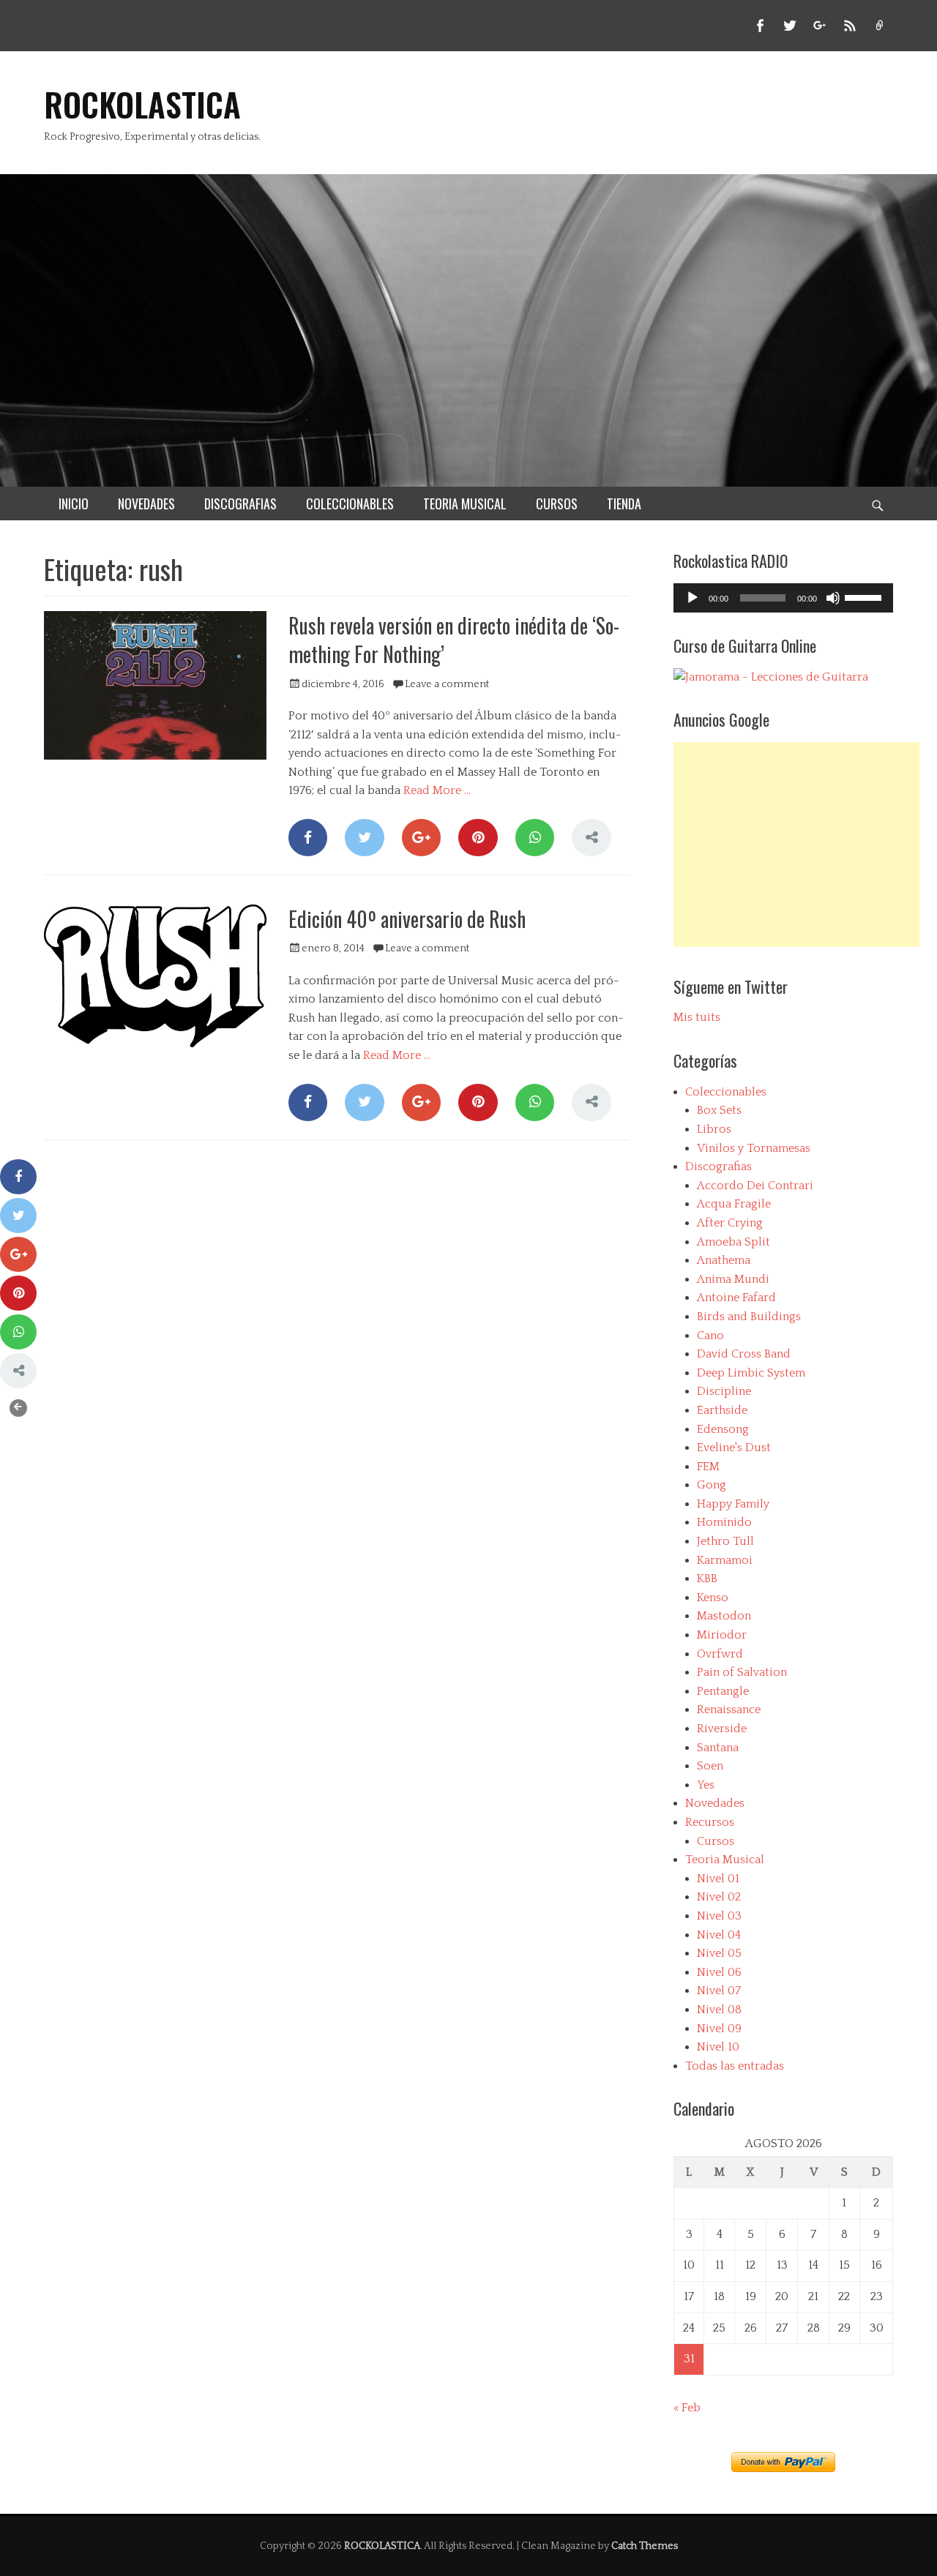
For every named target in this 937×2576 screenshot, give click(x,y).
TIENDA (624, 503)
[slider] (865, 596)
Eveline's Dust (734, 1448)
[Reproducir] (693, 598)
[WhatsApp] (535, 838)
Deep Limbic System (751, 1373)
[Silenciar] (833, 598)
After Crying (730, 1223)
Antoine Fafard (736, 1298)
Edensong (723, 1429)
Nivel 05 (719, 1953)
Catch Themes (645, 2546)
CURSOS (557, 503)
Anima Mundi (733, 1279)
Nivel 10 (718, 2047)
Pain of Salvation (742, 1672)
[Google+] (421, 838)
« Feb (687, 2408)
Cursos (716, 1841)
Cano (710, 1336)
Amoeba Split (733, 1242)
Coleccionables (726, 1092)
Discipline (724, 1391)
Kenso (713, 1598)
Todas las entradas (735, 2066)
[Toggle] (18, 1408)
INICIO (74, 503)
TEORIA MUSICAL (465, 503)
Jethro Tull (725, 1541)
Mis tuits (697, 1017)
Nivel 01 (718, 1879)
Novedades (715, 1803)
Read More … (437, 790)
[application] (783, 598)
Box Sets (719, 1110)
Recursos (710, 1822)
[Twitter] (364, 838)
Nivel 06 (719, 1972)
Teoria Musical (725, 1860)
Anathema (724, 1260)
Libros (714, 1129)
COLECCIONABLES (350, 503)
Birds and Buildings (749, 1317)
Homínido (724, 1522)
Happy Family (733, 1504)
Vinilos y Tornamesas (754, 1148)
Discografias (718, 1167)
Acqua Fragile (734, 1204)
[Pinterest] (478, 838)
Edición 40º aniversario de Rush (407, 919)
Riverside (722, 1729)
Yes (706, 1785)
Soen (710, 1766)
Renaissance (729, 1710)
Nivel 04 (719, 1935)
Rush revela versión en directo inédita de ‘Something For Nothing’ (454, 640)
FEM (708, 1467)
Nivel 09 (719, 2029)
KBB (707, 1579)
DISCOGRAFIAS (240, 503)
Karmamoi (725, 1560)
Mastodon (724, 1616)
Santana (718, 1748)
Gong (712, 1485)
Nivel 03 (719, 1916)
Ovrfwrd (720, 1654)
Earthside (722, 1410)
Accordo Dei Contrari (755, 1186)
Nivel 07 (719, 1991)
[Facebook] (308, 838)
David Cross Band (744, 1354)
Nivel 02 (719, 1897)
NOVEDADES (146, 503)
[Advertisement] (796, 845)
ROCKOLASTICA (142, 104)
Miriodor (722, 1635)
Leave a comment (447, 684)
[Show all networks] (591, 838)
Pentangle (723, 1691)
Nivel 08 (719, 2010)
